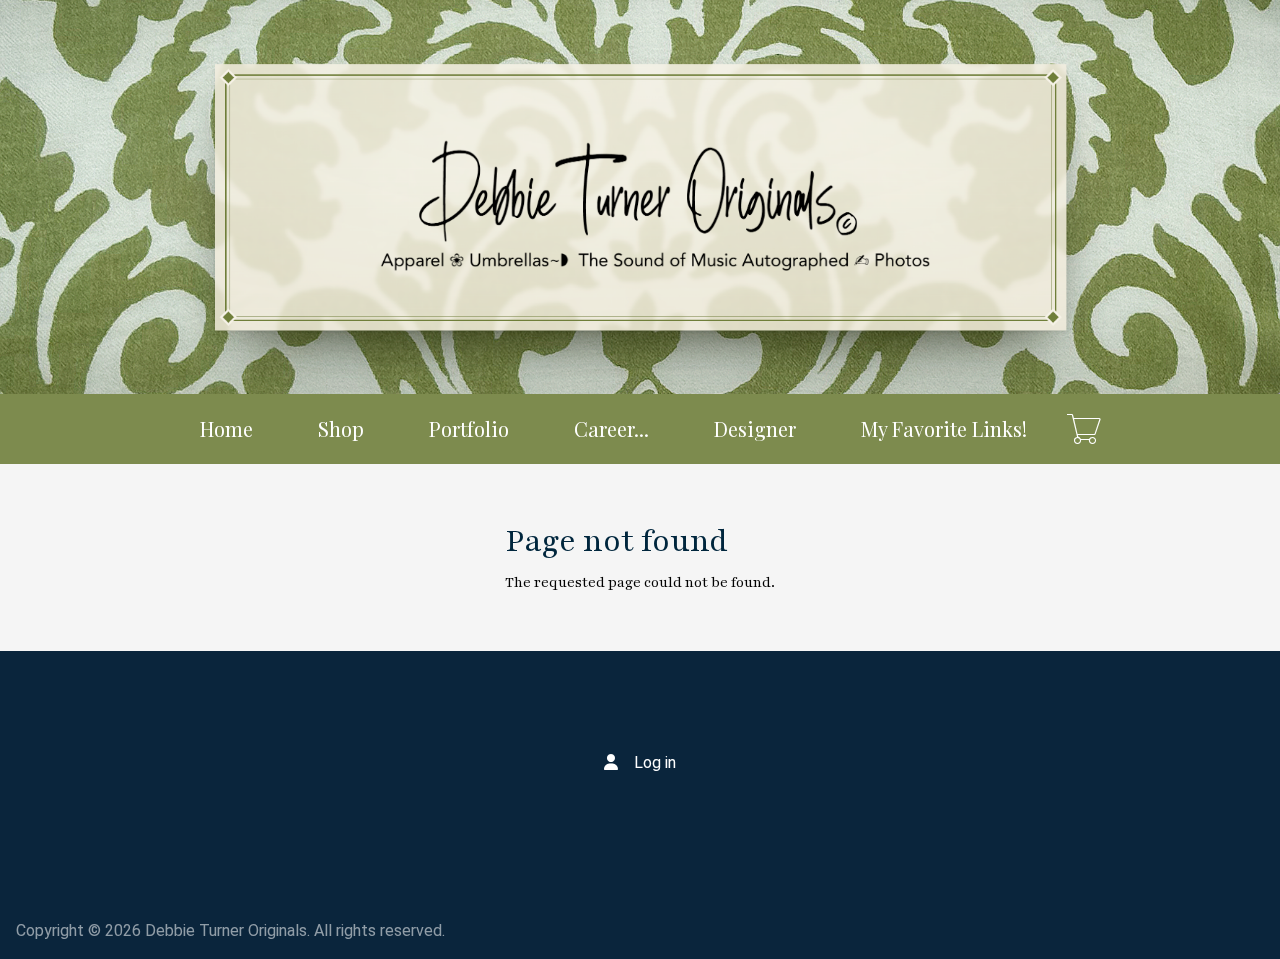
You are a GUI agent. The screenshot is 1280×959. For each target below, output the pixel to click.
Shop (341, 428)
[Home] (640, 197)
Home (226, 428)
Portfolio (469, 428)
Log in (655, 762)
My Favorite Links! (944, 428)
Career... (611, 428)
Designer (755, 428)
